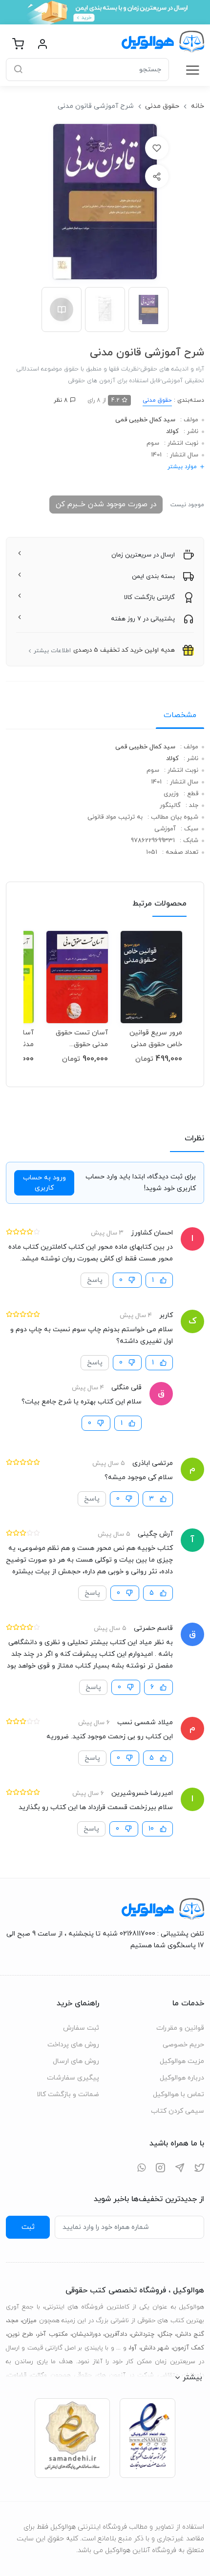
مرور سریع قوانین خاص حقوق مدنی (156, 1039)
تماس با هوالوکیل (178, 2094)
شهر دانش (155, 2348)
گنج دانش (190, 2334)
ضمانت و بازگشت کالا (68, 2094)
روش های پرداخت (73, 2045)
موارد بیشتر (182, 467)
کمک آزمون (189, 2348)
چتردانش (143, 2334)
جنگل (166, 2334)
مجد (13, 2321)
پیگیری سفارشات (73, 2078)
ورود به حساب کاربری (44, 1183)
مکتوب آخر (52, 2334)
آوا (133, 2348)
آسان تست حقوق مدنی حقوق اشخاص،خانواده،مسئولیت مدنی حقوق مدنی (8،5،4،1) (77, 1039)
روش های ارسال (76, 2061)
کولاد (172, 432)
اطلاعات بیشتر (52, 651)
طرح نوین (20, 2334)
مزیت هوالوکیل (182, 2061)
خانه (198, 106)
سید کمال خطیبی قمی (145, 420)
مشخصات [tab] (180, 715)
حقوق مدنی (162, 106)
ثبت (28, 2227)
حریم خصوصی (183, 2045)
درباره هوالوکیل (182, 2078)
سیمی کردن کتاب (178, 2111)
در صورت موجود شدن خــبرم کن (106, 504)
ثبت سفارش (81, 2028)
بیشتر (192, 2377)
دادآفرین (116, 2334)
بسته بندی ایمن (153, 577)
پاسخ (95, 1280)
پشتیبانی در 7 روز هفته (143, 619)
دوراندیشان (86, 2334)
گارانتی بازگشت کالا (149, 598)
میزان (29, 2321)
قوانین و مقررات (180, 2028)
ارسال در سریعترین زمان (143, 555)
